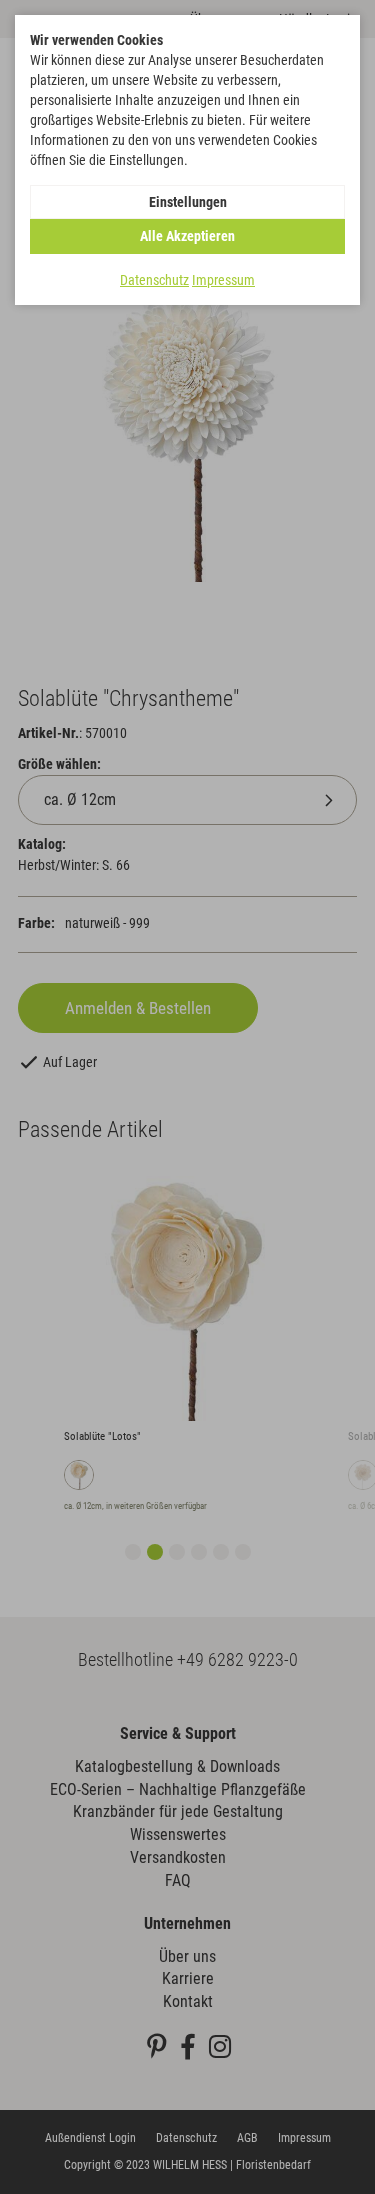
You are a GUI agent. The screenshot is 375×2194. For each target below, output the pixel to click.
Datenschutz (154, 280)
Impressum (223, 280)
